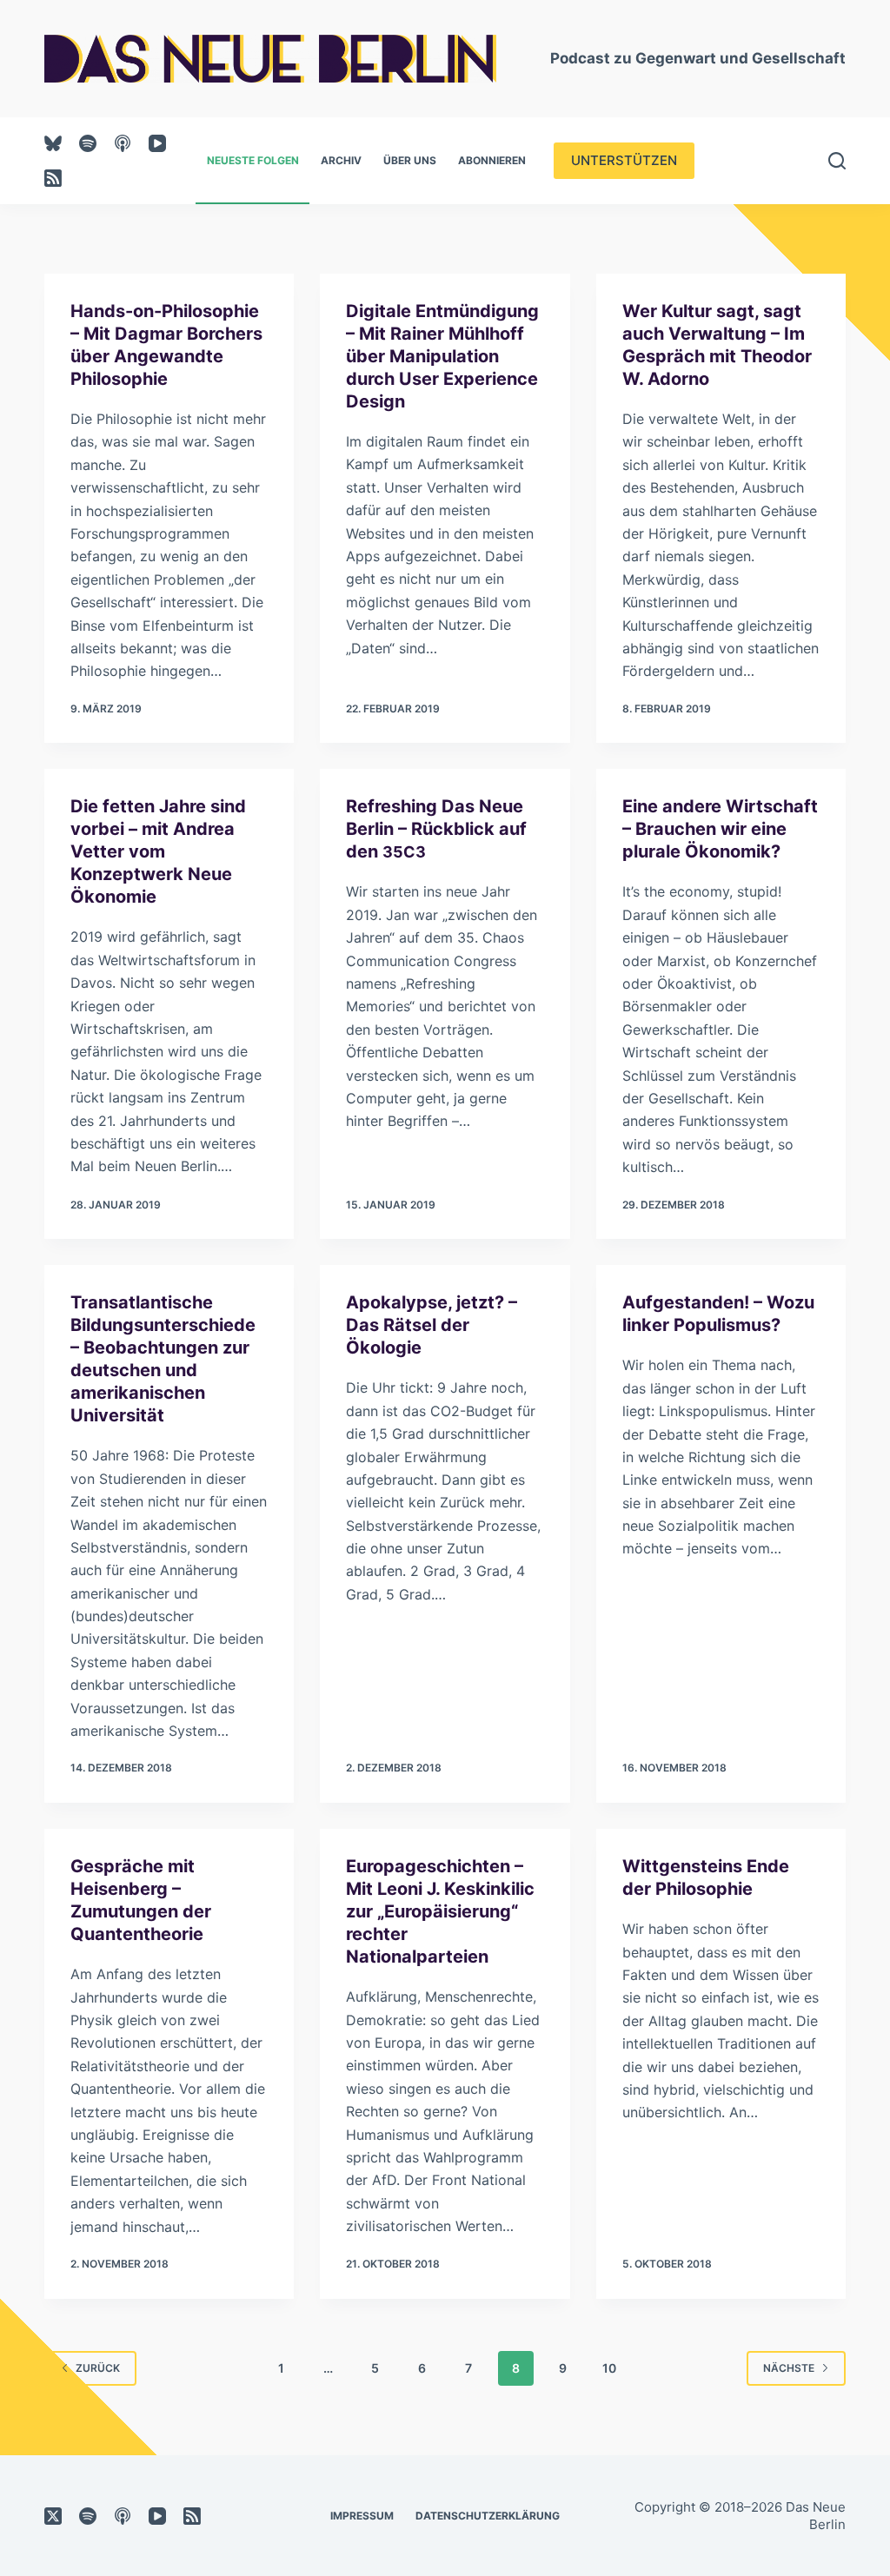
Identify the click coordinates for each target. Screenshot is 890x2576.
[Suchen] (837, 161)
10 (609, 2368)
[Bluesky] (53, 143)
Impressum (362, 2516)
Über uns (410, 160)
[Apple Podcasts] (123, 143)
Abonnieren (492, 160)
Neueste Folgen (253, 160)
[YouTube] (157, 143)
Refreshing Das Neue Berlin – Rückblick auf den (436, 829)
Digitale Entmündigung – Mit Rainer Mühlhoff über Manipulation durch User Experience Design (442, 356)
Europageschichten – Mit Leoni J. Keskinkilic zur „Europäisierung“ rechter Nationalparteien (440, 1911)
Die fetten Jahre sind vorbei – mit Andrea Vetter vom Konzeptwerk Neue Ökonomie (158, 851)
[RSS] (53, 178)
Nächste (789, 2368)
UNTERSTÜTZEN (624, 160)
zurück (98, 2368)
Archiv (341, 160)
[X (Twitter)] (53, 2516)
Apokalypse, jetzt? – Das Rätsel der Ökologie (432, 1325)
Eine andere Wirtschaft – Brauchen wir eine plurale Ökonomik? (720, 829)
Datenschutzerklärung (488, 2516)
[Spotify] (88, 143)
